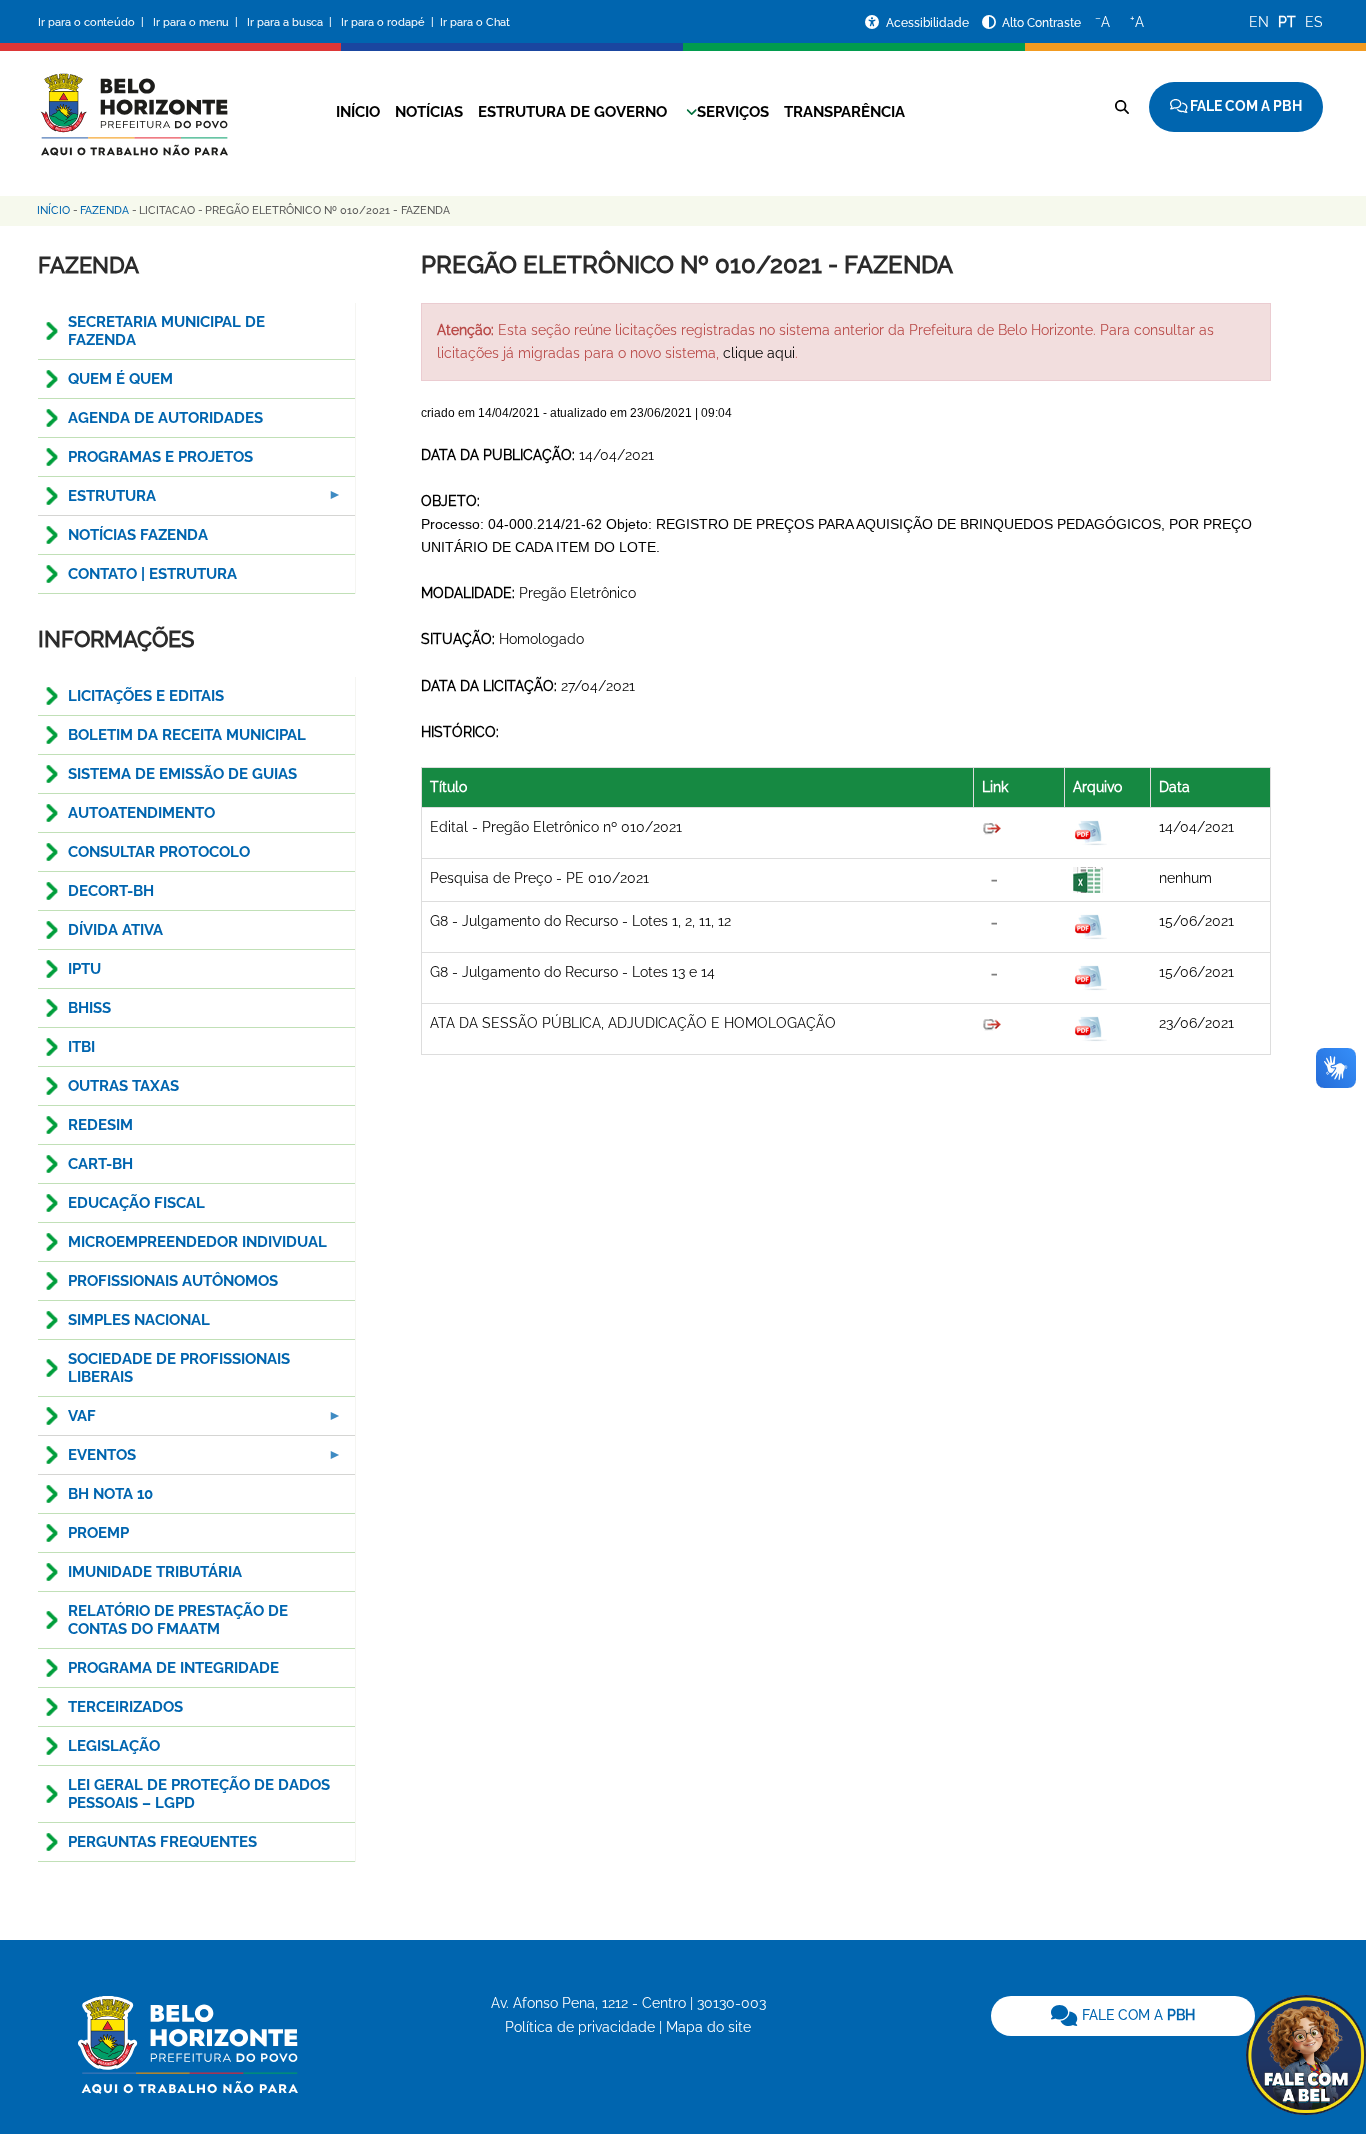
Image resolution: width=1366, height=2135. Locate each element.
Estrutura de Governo (572, 112)
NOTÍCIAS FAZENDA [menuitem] (138, 535)
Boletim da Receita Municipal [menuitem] (187, 735)
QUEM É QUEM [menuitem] (120, 379)
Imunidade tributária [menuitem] (155, 1572)
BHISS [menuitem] (89, 1008)
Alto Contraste (1041, 23)
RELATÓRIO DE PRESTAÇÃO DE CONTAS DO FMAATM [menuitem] (178, 1620)
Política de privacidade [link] (580, 2027)
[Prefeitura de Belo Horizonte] (133, 102)
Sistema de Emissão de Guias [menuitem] (182, 774)
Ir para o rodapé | (389, 22)
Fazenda (104, 210)
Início (358, 112)
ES (1314, 22)
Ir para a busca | (291, 22)
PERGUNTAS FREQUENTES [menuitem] (162, 1842)
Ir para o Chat (475, 22)
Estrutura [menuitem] (97, 501)
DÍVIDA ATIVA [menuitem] (115, 930)
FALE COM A (1136, 2015)
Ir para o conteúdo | (94, 22)
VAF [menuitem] (67, 1421)
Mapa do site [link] (708, 2027)
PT (1287, 22)
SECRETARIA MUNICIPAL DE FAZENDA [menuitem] (166, 331)
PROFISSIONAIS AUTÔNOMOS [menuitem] (173, 1281)
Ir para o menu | (197, 22)
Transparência (844, 112)
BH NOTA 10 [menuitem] (110, 1494)
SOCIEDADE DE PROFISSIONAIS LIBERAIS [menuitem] (179, 1368)
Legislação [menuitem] (114, 1746)
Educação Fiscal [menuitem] (136, 1203)
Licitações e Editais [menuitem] (146, 696)
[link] (1123, 2016)
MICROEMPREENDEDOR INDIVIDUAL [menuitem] (197, 1242)
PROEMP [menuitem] (98, 1533)
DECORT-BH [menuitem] (111, 891)
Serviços (733, 112)
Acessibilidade (929, 23)
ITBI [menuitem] (81, 1047)
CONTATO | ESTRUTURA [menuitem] (152, 574)
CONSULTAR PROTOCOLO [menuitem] (159, 852)
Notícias (429, 112)
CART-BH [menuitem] (100, 1164)
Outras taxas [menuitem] (123, 1086)
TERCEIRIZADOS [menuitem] (125, 1707)
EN (1259, 22)
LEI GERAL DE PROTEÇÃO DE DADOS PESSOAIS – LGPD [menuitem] (199, 1794)
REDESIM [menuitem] (100, 1125)
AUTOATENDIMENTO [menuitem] (141, 813)
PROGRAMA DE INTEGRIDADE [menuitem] (173, 1668)
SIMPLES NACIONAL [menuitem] (139, 1320)
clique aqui (759, 353)
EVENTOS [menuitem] (87, 1460)
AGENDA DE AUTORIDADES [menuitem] (165, 418)
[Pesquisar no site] (1122, 107)
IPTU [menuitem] (84, 969)
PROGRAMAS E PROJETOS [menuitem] (160, 457)
